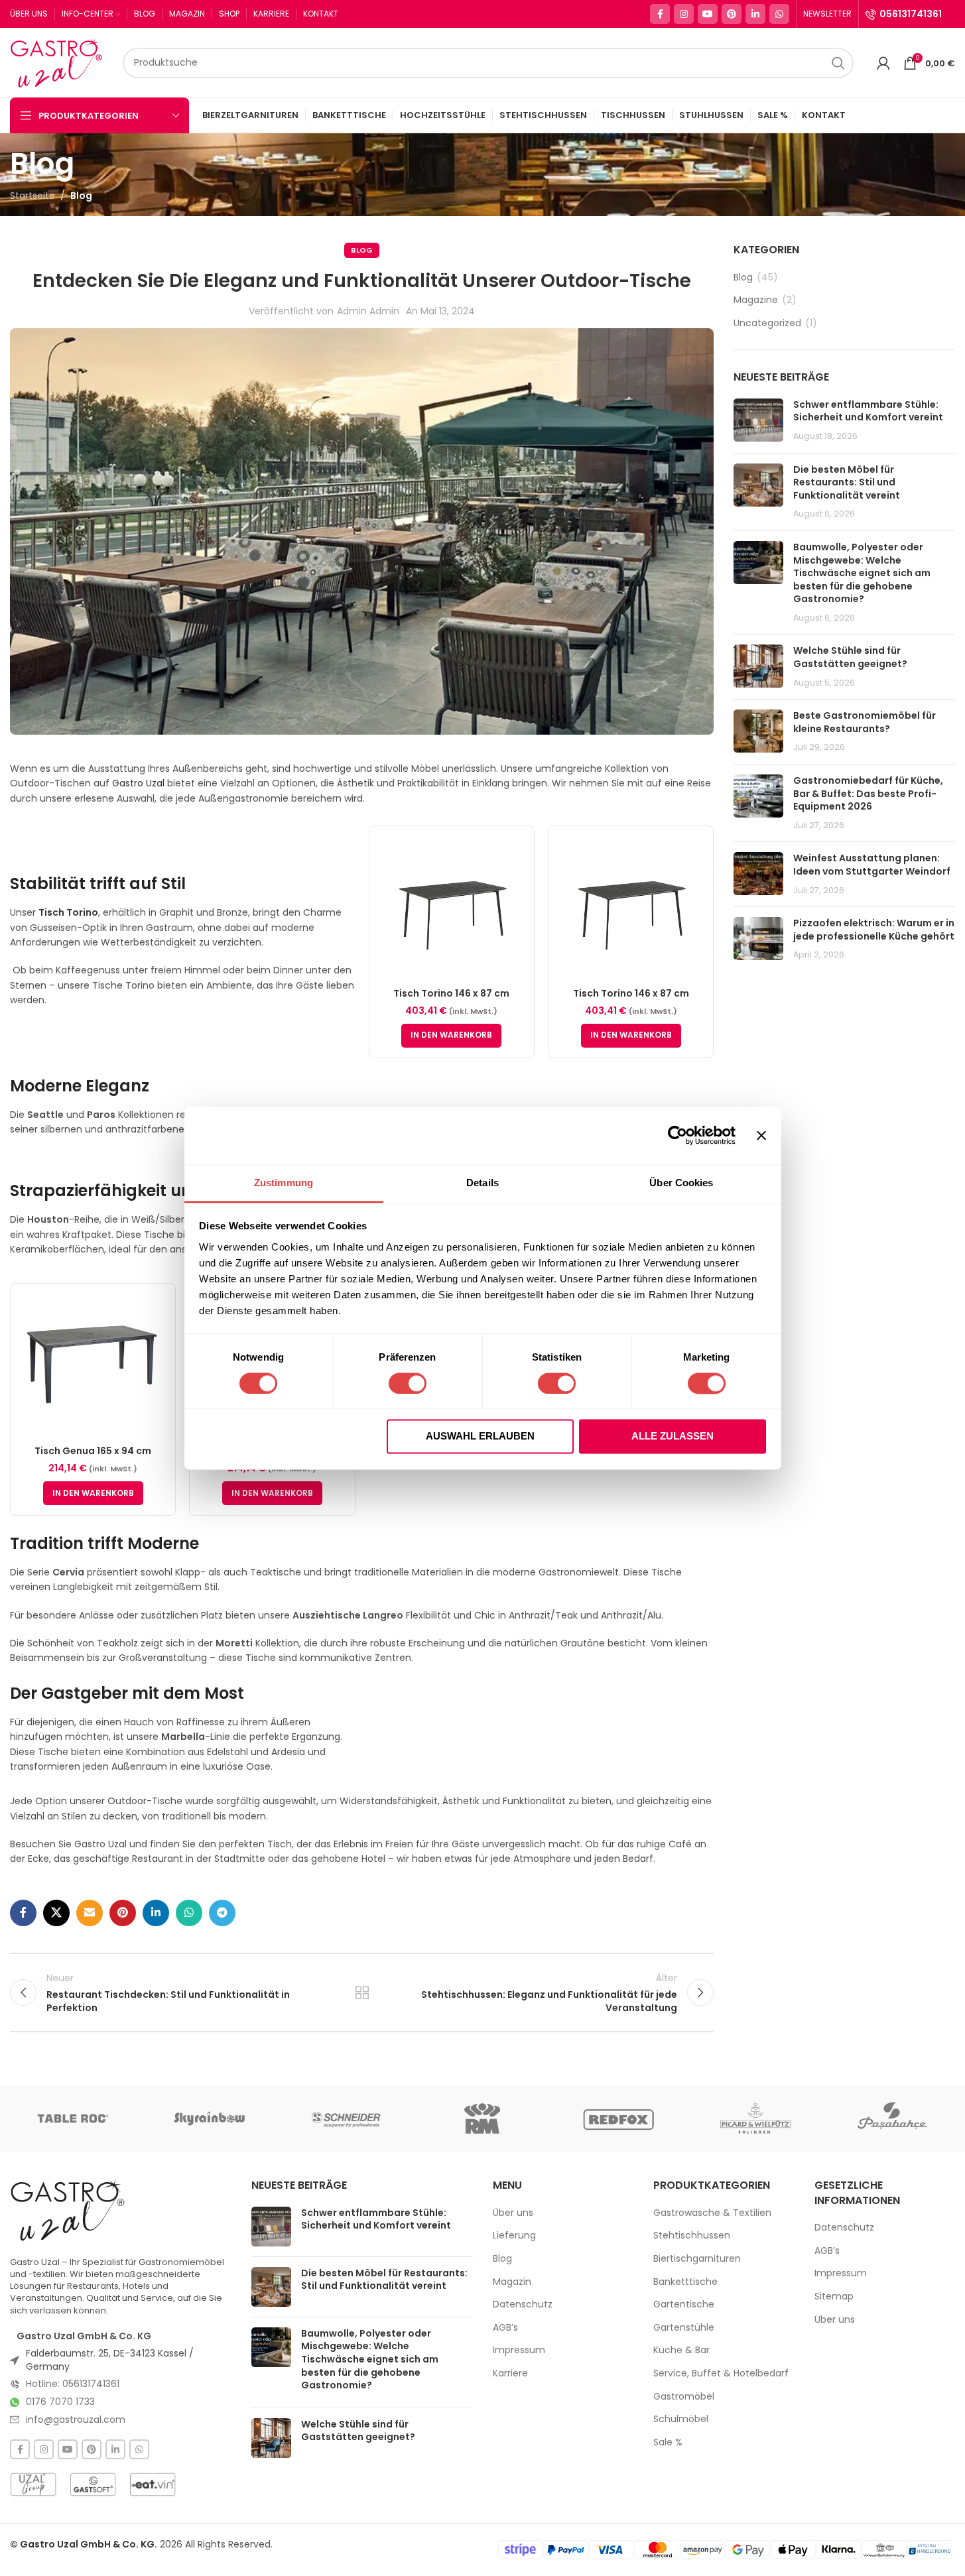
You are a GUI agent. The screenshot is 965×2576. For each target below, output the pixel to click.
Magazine (756, 300)
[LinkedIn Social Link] (755, 14)
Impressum (519, 2350)
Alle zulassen (673, 1437)
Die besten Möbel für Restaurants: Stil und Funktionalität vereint (847, 482)
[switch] (408, 1383)
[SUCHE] (838, 63)
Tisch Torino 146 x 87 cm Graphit (631, 1000)
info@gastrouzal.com (76, 2420)
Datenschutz (523, 2304)
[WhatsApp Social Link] (779, 14)
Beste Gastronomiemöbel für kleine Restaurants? (865, 722)
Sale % (668, 2442)
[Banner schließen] (761, 1135)
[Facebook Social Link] (660, 14)
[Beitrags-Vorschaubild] (758, 421)
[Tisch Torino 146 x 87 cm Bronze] (452, 908)
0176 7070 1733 (60, 2402)
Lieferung (514, 2236)
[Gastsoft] (93, 2484)
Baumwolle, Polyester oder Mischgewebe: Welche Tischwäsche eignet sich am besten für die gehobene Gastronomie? (862, 573)
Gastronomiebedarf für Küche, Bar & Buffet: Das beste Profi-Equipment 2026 (868, 793)
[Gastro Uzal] (68, 2210)
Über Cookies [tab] (681, 1183)
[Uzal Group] (33, 2484)
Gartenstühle (684, 2328)
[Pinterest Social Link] (732, 14)
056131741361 (911, 14)
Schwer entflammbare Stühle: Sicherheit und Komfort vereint (868, 411)
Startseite (32, 196)
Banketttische (685, 2282)
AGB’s (505, 2328)
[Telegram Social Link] (222, 1913)
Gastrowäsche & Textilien (712, 2213)
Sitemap (834, 2297)
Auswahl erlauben (480, 1437)
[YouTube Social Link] (708, 14)
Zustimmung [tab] (284, 1183)
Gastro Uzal (138, 783)
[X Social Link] (56, 1913)
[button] (451, 1036)
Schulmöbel (681, 2419)
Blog (81, 196)
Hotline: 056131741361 (73, 2384)
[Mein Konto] (883, 63)
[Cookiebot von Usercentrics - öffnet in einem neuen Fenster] (677, 1135)
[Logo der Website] (60, 62)
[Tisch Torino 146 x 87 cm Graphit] (631, 908)
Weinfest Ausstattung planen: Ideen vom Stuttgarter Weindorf (872, 865)
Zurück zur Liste (362, 1993)
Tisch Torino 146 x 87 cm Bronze (451, 1000)
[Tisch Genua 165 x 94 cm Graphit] (93, 1366)
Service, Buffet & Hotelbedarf (721, 2373)
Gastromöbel (684, 2397)
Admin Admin (368, 311)
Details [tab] (482, 1183)
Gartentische (684, 2304)
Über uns (513, 2213)
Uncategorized (767, 323)
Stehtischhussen (692, 2236)
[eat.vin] (153, 2484)
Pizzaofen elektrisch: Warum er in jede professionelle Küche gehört (874, 930)
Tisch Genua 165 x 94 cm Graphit (93, 1457)
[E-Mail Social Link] (90, 1913)
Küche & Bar (681, 2350)
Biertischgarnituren (697, 2259)
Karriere (510, 2373)
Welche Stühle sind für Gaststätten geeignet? (850, 657)
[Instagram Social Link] (684, 14)
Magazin (512, 2282)
